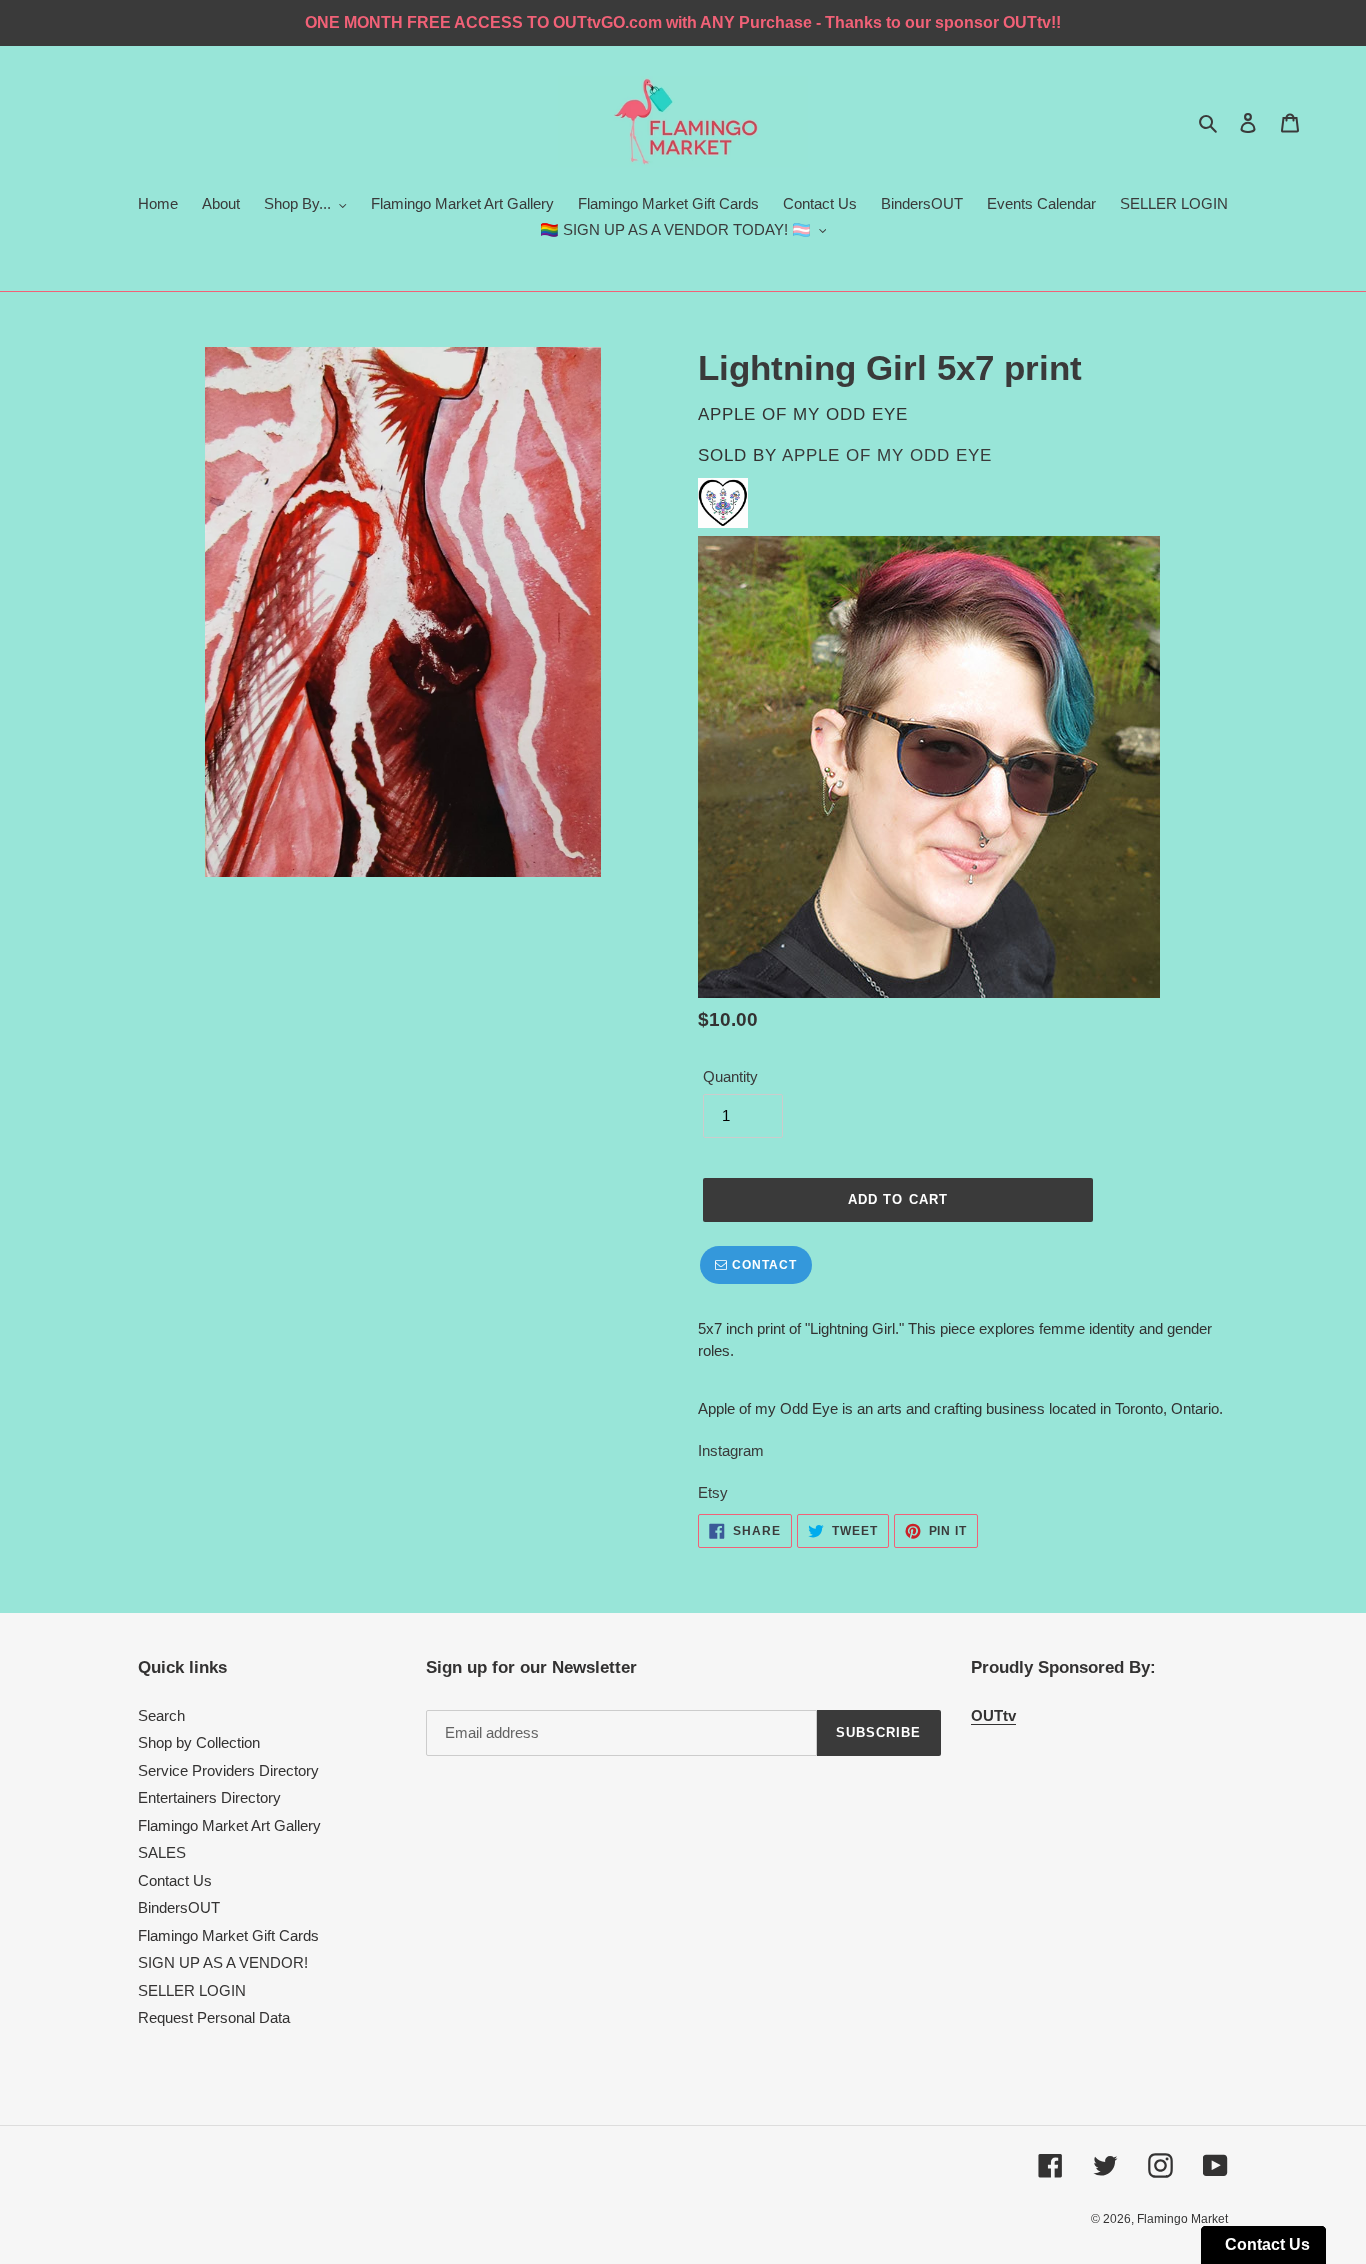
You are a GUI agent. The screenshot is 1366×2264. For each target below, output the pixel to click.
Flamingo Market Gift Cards (228, 1935)
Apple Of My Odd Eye (887, 455)
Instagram (731, 1450)
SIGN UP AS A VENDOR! (223, 1962)
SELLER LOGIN (192, 1990)
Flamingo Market (1182, 2219)
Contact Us (175, 1880)
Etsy (715, 1492)
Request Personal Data (214, 2017)
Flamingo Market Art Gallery (229, 1825)
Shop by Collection (199, 1742)
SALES (162, 1852)
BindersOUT (179, 1907)
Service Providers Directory (228, 1770)
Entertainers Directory (209, 1797)
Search (161, 1715)
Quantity (730, 1076)
